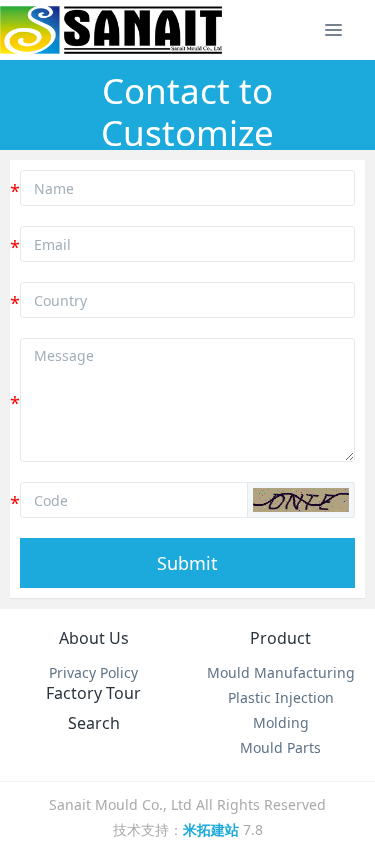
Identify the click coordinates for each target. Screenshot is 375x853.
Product (280, 638)
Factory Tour (93, 693)
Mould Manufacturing (281, 672)
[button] (301, 500)
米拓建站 (213, 829)
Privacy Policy (93, 672)
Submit (187, 563)
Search (94, 723)
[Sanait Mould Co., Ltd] (111, 30)
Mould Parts (280, 747)
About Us (94, 638)
